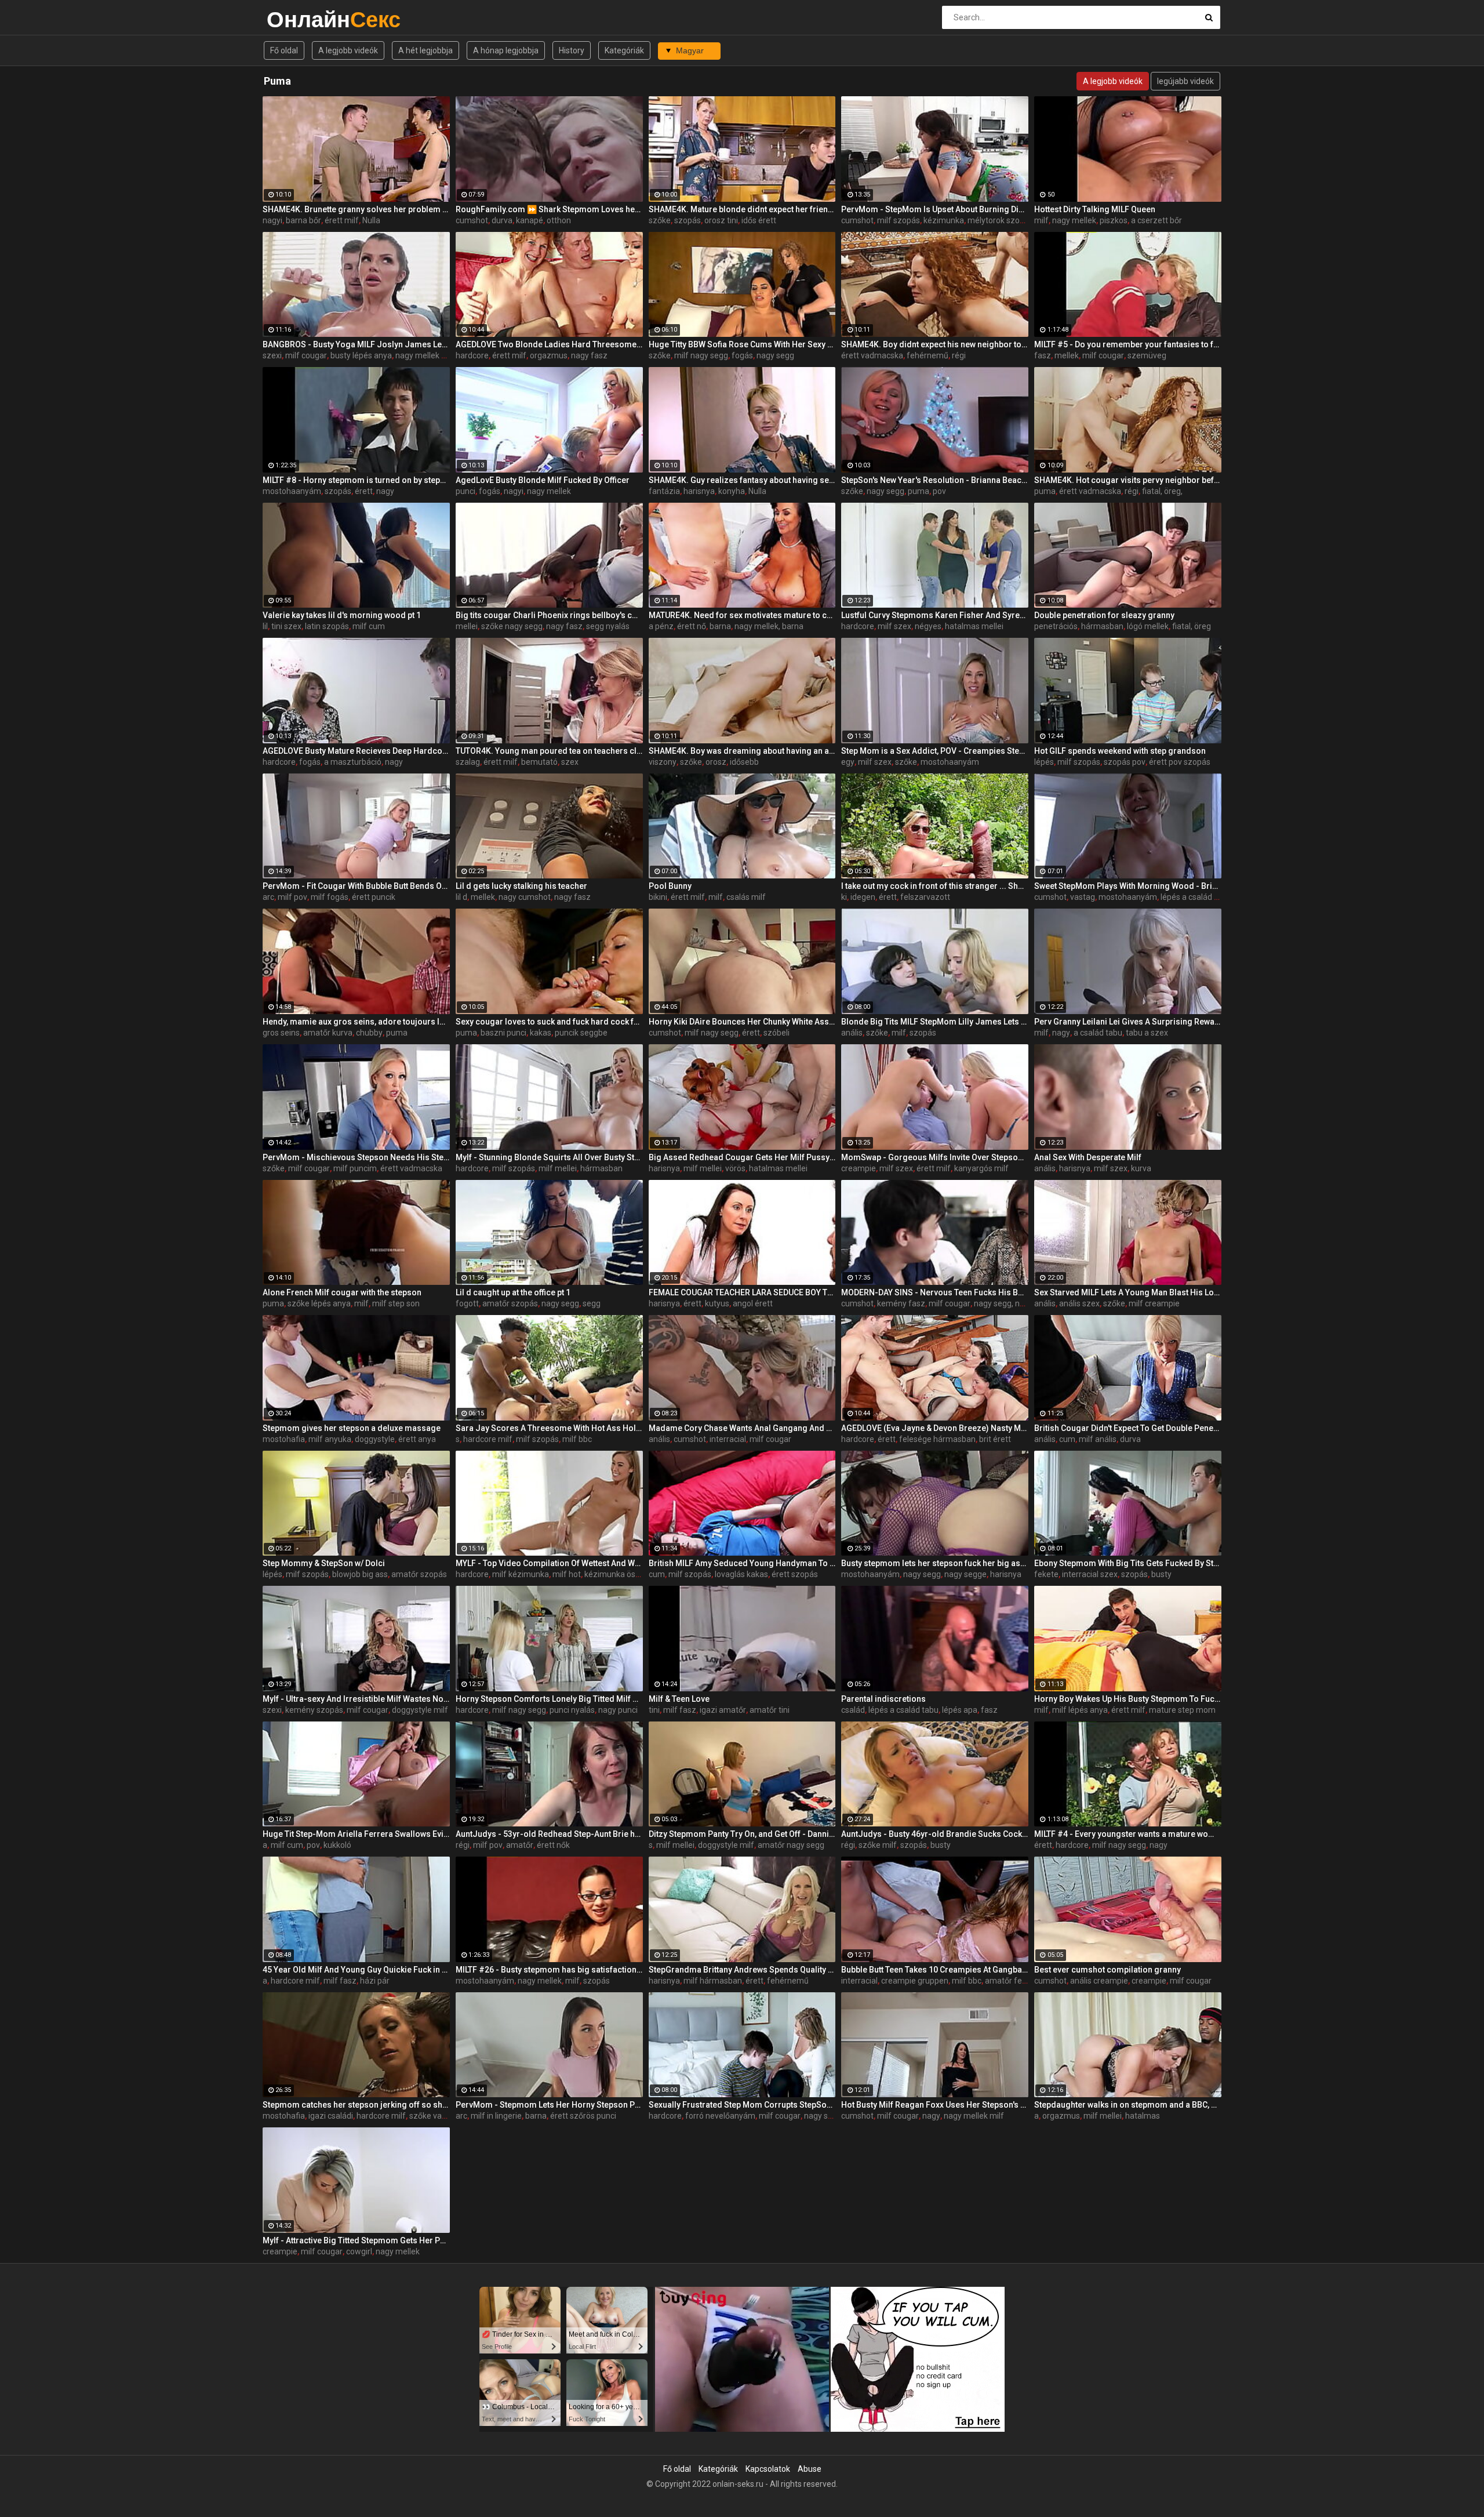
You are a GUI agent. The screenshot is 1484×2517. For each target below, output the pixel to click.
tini (654, 1710)
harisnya (699, 491)
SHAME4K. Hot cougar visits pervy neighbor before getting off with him (1128, 480)
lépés (1044, 762)
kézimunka (944, 220)
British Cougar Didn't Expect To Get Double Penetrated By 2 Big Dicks (1128, 1428)
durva (502, 220)
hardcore (472, 355)
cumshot (472, 220)
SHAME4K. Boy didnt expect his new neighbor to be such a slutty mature (935, 344)
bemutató (539, 762)
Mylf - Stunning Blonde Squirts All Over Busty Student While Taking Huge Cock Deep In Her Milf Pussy (549, 1157)
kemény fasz (901, 1303)
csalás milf (746, 897)
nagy (385, 491)
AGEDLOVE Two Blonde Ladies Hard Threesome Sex (549, 344)
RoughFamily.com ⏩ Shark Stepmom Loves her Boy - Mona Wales (549, 209)
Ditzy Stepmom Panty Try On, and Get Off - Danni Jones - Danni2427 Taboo (742, 1834)
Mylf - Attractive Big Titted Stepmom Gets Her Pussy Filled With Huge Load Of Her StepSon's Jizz (356, 2240)
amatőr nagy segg (791, 1845)
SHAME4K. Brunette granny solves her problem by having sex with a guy (356, 209)
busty (1161, 1574)
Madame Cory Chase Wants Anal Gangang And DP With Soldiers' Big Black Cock (742, 1428)
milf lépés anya (1080, 1710)
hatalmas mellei (974, 626)
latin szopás (327, 626)
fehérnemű (927, 355)
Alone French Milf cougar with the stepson (342, 1292)
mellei (467, 626)
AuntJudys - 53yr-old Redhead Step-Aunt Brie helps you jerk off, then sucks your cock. (549, 1834)
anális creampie (1099, 1981)
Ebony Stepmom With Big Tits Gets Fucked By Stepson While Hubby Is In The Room (1128, 1563)
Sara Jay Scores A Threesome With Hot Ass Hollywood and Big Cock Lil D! (549, 1428)
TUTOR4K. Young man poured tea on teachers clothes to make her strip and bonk (549, 751)
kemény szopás (314, 1710)
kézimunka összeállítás (627, 1574)
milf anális (1098, 1439)
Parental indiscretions (883, 1699)
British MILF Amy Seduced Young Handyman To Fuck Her (742, 1563)
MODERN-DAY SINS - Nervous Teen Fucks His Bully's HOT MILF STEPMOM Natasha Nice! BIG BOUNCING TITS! (935, 1292)
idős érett (759, 220)
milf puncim (355, 1168)
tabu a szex (1147, 1033)
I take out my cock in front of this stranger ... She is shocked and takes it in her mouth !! (935, 886)
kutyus (717, 1303)
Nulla (371, 220)
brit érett (995, 1439)
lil (265, 626)
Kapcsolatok (768, 2469)
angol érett (753, 1303)
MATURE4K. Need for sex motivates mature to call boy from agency (742, 615)
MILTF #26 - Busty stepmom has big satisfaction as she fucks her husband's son (549, 1970)
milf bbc (577, 1439)
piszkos (1114, 220)
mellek (1067, 355)
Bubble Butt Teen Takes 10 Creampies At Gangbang (935, 1970)
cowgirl (359, 2251)
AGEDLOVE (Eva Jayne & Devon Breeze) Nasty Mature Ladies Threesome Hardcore (935, 1428)
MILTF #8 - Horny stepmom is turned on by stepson (356, 480)
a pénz (661, 626)
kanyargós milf (981, 1168)
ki (844, 897)
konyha (732, 491)
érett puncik (374, 897)
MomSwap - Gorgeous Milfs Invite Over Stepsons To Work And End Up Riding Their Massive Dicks (935, 1157)
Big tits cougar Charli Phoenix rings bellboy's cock (549, 615)
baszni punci (503, 1033)
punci (465, 491)
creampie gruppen (915, 1981)
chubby (369, 1033)
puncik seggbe (581, 1033)
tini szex (286, 626)
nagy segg (775, 355)
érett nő (692, 626)
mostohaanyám (292, 491)
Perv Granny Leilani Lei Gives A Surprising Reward (1128, 1022)
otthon (559, 220)
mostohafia (284, 1439)
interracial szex (1090, 1574)
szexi (272, 355)
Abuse (810, 2469)
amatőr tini (770, 1710)
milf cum (369, 626)
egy (848, 762)
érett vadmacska (872, 355)
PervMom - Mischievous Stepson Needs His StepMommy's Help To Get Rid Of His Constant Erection (356, 1157)
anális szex (1079, 1303)
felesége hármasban (937, 1439)
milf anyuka (330, 1439)
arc (268, 897)
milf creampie (1154, 1303)
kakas (541, 1033)
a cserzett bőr (1156, 220)
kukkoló (337, 1845)
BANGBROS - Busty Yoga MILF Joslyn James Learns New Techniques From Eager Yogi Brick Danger (356, 344)
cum (1067, 1439)
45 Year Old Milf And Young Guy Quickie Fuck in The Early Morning (356, 1970)
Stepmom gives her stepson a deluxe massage (352, 1428)
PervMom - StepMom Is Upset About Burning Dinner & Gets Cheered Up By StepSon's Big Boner (935, 209)
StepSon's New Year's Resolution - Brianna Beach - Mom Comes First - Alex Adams (935, 480)
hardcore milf (488, 1439)
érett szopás (795, 1574)
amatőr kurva (328, 1033)
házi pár (375, 1981)
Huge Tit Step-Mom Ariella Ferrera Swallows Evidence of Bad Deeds (356, 1834)
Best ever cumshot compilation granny (1107, 1970)
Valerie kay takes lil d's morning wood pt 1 (342, 615)
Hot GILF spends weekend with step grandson (1120, 751)
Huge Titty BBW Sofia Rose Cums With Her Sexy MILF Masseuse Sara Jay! (742, 344)
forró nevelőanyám (720, 2116)
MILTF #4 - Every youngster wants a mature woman (1128, 1834)
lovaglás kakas (741, 1574)
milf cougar (306, 355)
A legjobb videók (348, 50)
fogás (742, 355)
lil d (461, 897)
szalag (468, 762)
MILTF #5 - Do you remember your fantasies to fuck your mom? (1128, 344)
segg (592, 1303)
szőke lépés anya (319, 1303)
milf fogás (330, 897)
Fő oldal (284, 50)
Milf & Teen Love (679, 1699)
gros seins (281, 1033)
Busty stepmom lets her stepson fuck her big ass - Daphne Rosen (935, 1563)
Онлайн (297, 19)
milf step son (396, 1303)
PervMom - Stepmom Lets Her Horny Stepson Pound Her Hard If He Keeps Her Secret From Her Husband (549, 2105)
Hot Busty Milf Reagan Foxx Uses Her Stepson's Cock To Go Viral (935, 2105)
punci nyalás (572, 1710)
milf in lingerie (496, 2116)
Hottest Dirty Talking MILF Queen (1095, 209)
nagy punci (618, 1710)
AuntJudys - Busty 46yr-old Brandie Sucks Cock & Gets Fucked (935, 1834)
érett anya (417, 1439)
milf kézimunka (521, 1574)
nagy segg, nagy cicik (1012, 1303)
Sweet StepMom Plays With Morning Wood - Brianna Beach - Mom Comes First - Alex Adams (1128, 886)
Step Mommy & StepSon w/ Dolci (324, 1563)
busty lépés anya (361, 355)
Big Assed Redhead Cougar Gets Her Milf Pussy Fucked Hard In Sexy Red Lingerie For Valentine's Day (742, 1157)
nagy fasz (589, 355)
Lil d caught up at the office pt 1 (513, 1292)
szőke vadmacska (442, 2116)
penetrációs (1056, 626)
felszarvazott (925, 897)
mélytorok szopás (1000, 220)
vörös (735, 1168)
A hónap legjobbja (506, 50)
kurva (1141, 1168)
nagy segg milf (831, 2116)
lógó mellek (1148, 626)
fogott (467, 1303)
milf (1041, 220)
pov (939, 491)
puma (919, 491)
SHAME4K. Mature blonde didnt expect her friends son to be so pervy (742, 209)
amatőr (520, 1845)
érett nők (553, 1845)
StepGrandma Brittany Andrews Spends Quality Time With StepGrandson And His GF (742, 1970)
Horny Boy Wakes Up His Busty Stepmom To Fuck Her (1128, 1699)
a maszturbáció (353, 762)
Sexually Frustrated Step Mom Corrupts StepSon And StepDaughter (742, 2105)
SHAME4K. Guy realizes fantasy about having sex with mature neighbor (742, 480)
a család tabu (1098, 1033)
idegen (863, 897)
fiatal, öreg (1192, 626)
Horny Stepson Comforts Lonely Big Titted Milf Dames (549, 1699)
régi (959, 355)
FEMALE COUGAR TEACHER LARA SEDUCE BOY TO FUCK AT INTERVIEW (742, 1292)
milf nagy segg (701, 355)
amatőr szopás (510, 1303)
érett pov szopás (1180, 762)
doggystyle (375, 1439)
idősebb (744, 762)
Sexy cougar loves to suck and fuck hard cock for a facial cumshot (549, 1022)
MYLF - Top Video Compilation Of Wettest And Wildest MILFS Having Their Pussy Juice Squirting (549, 1563)
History (572, 50)
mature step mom (1182, 1710)
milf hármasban (713, 1981)
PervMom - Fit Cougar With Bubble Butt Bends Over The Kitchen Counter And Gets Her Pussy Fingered (356, 886)
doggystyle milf (420, 1710)
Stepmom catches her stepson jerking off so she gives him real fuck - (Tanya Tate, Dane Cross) (356, 2105)
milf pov (292, 897)
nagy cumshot (525, 897)
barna (720, 626)
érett (364, 491)
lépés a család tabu (1196, 897)
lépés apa (960, 1710)
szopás (688, 220)
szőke (660, 220)
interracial (728, 1439)
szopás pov (1125, 762)
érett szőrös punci (583, 2116)
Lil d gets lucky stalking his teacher (521, 886)
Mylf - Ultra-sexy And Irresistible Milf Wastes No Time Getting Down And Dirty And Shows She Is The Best (356, 1699)
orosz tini (721, 220)
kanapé (530, 220)
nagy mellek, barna (769, 626)
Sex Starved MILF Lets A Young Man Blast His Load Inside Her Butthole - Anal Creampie (1128, 1292)
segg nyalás (608, 626)
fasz (1043, 355)
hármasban (1102, 626)
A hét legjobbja (425, 50)
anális (852, 1033)
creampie (859, 1168)
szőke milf (878, 1845)
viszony (663, 762)
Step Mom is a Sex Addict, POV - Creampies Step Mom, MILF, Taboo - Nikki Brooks (935, 751)
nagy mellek (1074, 220)
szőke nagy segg (512, 626)
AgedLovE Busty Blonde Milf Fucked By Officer (543, 480)
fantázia (664, 491)
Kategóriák (624, 50)
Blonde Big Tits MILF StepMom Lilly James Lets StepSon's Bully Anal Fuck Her (935, 1022)
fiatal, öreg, (1162, 491)
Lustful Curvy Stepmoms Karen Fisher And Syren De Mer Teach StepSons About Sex (935, 615)
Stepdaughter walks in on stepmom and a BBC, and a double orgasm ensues (1128, 2105)
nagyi (272, 220)
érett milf (342, 220)
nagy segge (965, 1574)
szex (570, 762)
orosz (716, 762)
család (853, 1710)
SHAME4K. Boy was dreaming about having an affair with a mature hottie (742, 751)
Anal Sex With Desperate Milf (1088, 1157)
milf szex (894, 626)
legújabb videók (1185, 81)
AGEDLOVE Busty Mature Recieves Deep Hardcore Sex (356, 751)
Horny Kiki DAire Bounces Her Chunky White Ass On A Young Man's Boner (742, 1022)
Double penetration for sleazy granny (1104, 615)
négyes (928, 626)
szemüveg (1147, 355)
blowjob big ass (360, 1574)
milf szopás (899, 220)
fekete (1046, 1574)
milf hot (567, 1574)
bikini (658, 897)
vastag (1083, 897)
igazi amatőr (723, 1710)
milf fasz (680, 1710)
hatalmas (1143, 2116)
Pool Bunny (670, 886)
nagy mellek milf (425, 355)
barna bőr (303, 220)
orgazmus (549, 355)
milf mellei (558, 1168)
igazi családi (331, 2116)
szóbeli (776, 1033)
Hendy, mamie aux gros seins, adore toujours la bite (356, 1022)
